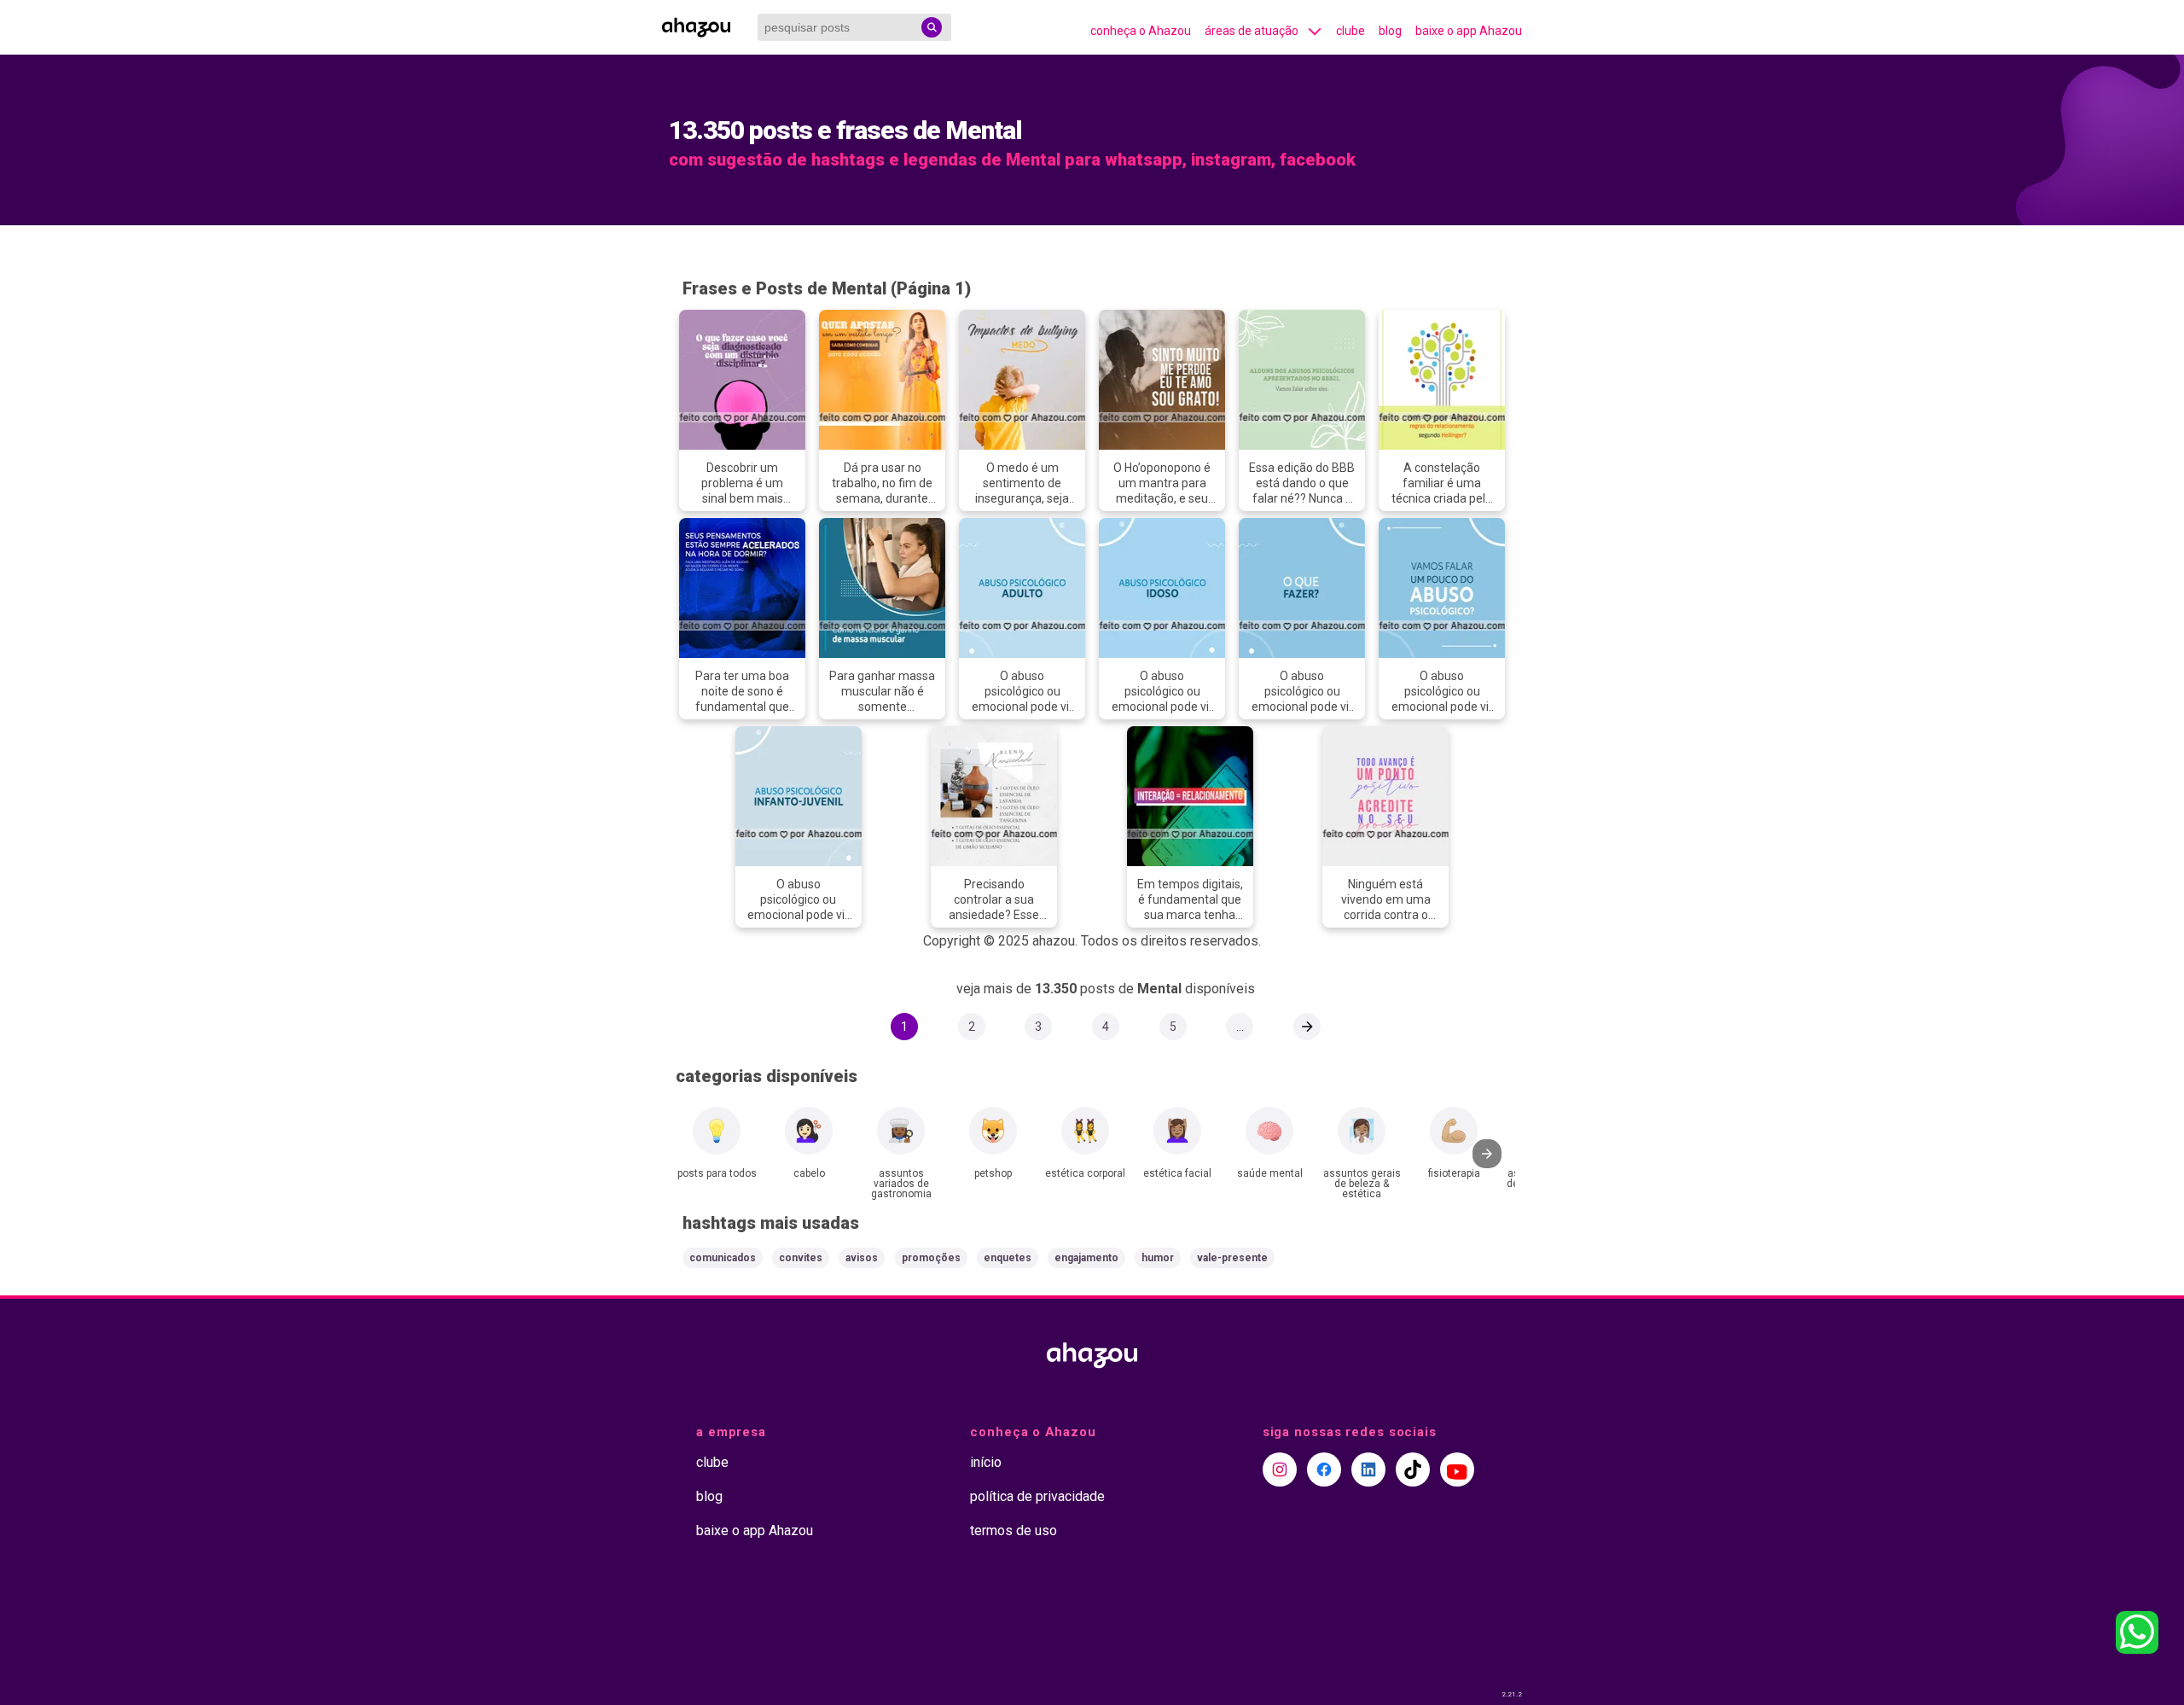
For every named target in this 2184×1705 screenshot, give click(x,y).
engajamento (1086, 1258)
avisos (862, 1258)
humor (1158, 1258)
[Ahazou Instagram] (1280, 1469)
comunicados (723, 1258)
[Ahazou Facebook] (1324, 1469)
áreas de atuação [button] (1252, 31)
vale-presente (1232, 1258)
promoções (931, 1258)
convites (801, 1258)
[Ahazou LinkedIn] (1368, 1469)
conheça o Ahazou (1141, 31)
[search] (932, 27)
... (1240, 1027)
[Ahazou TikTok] (1413, 1469)
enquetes (1008, 1258)
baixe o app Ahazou (1469, 31)
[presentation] (1487, 1154)
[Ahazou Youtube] (1457, 1469)
